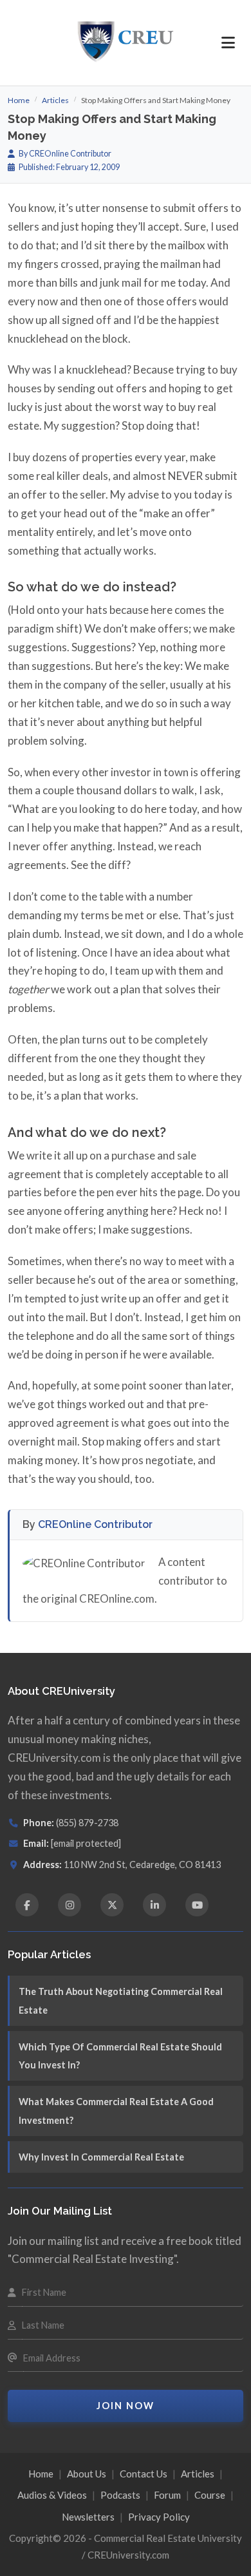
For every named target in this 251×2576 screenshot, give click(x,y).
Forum (167, 2495)
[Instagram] (70, 1905)
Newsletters (88, 2517)
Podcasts (120, 2495)
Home (19, 100)
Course (210, 2495)
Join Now (126, 2406)
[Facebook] (27, 1905)
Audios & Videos (52, 2495)
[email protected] (86, 1843)
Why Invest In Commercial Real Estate (101, 2157)
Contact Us (144, 2474)
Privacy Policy (159, 2517)
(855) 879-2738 (87, 1823)
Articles (55, 100)
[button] (228, 43)
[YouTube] (197, 1905)
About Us (87, 2474)
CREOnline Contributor (95, 1524)
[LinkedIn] (154, 1905)
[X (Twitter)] (112, 1905)
